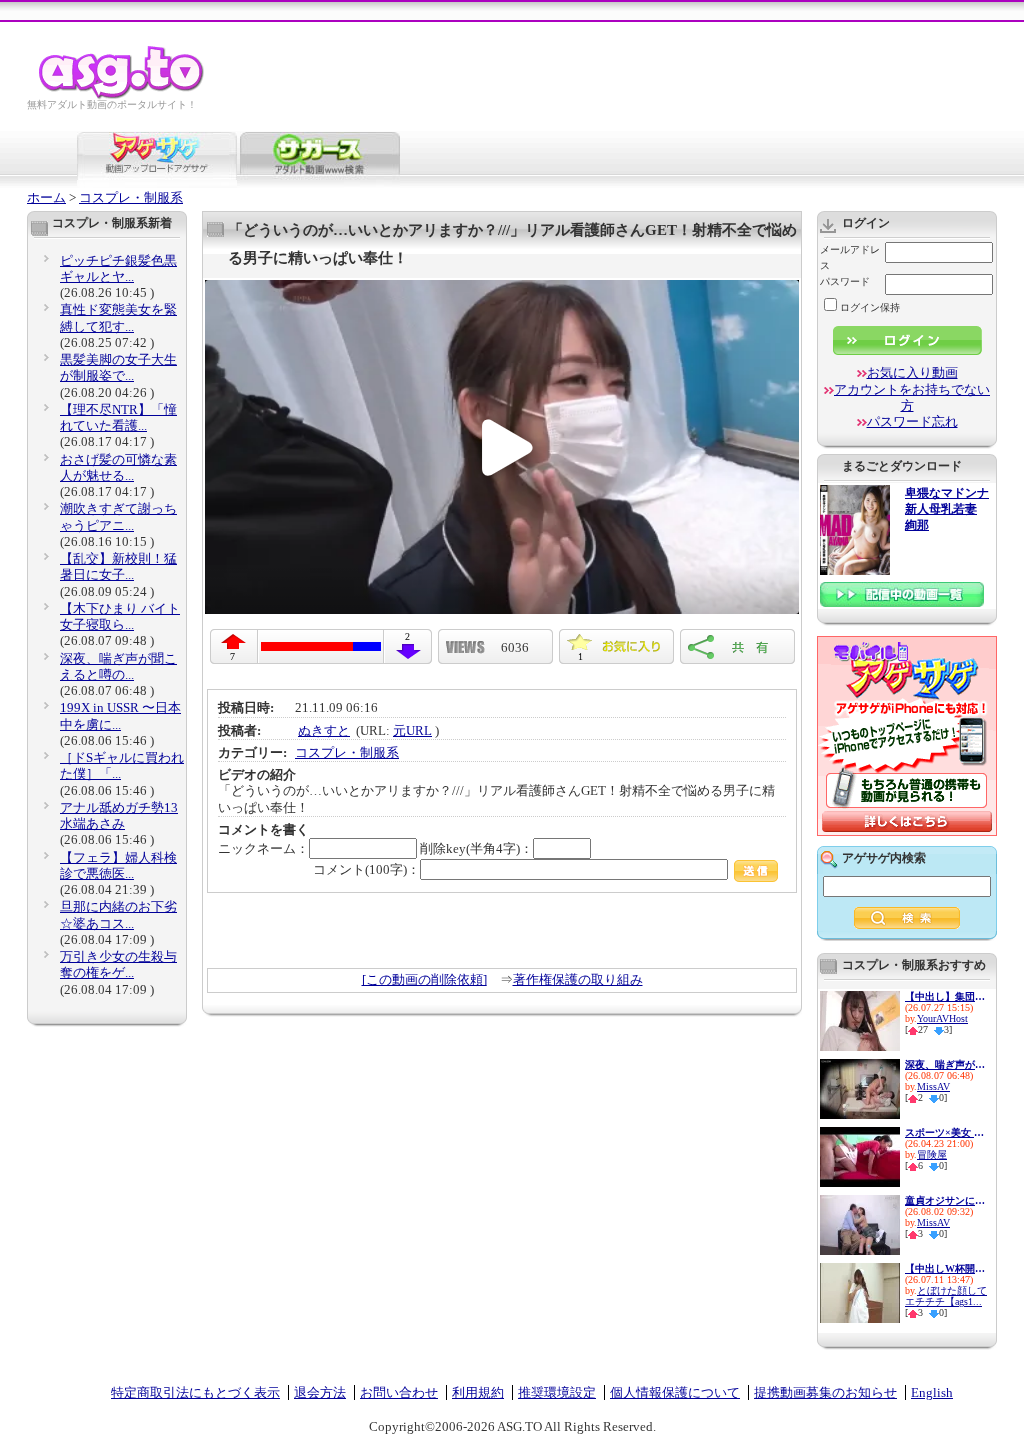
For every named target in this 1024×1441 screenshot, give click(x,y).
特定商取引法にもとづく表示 (195, 1392)
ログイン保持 (870, 307)
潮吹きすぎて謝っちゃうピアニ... (118, 516)
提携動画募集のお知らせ (825, 1392)
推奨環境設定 (557, 1392)
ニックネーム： (263, 848)
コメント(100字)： (366, 869)
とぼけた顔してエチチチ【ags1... (946, 1296)
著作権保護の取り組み (578, 979)
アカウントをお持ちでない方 (912, 397)
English (932, 1392)
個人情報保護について (675, 1392)
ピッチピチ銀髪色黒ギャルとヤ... (118, 268)
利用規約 (478, 1392)
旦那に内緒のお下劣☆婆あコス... (118, 914)
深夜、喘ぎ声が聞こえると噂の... (118, 666)
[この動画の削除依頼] (424, 979)
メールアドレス (850, 257)
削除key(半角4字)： (476, 848)
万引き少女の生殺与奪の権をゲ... (118, 964)
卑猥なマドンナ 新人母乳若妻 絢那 (947, 509)
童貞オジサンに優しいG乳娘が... (945, 1200)
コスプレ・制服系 (131, 197)
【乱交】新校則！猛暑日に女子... (118, 566)
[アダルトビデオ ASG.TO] (122, 95)
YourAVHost (942, 1018)
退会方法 (320, 1392)
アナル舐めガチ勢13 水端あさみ (119, 815)
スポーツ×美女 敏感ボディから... (945, 1132)
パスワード (845, 281)
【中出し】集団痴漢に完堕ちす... (945, 996)
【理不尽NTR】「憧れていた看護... (118, 417)
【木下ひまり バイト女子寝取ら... (120, 616)
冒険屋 (932, 1154)
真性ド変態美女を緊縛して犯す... (118, 317)
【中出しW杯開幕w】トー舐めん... (945, 1268)
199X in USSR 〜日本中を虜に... (120, 715)
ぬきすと (324, 730)
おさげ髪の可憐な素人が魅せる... (118, 467)
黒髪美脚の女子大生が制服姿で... (118, 367)
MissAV (933, 1086)
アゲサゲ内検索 (884, 858)
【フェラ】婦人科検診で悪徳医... (118, 865)
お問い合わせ (399, 1392)
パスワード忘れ (912, 421)
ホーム (46, 197)
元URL (412, 730)
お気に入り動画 (912, 372)
